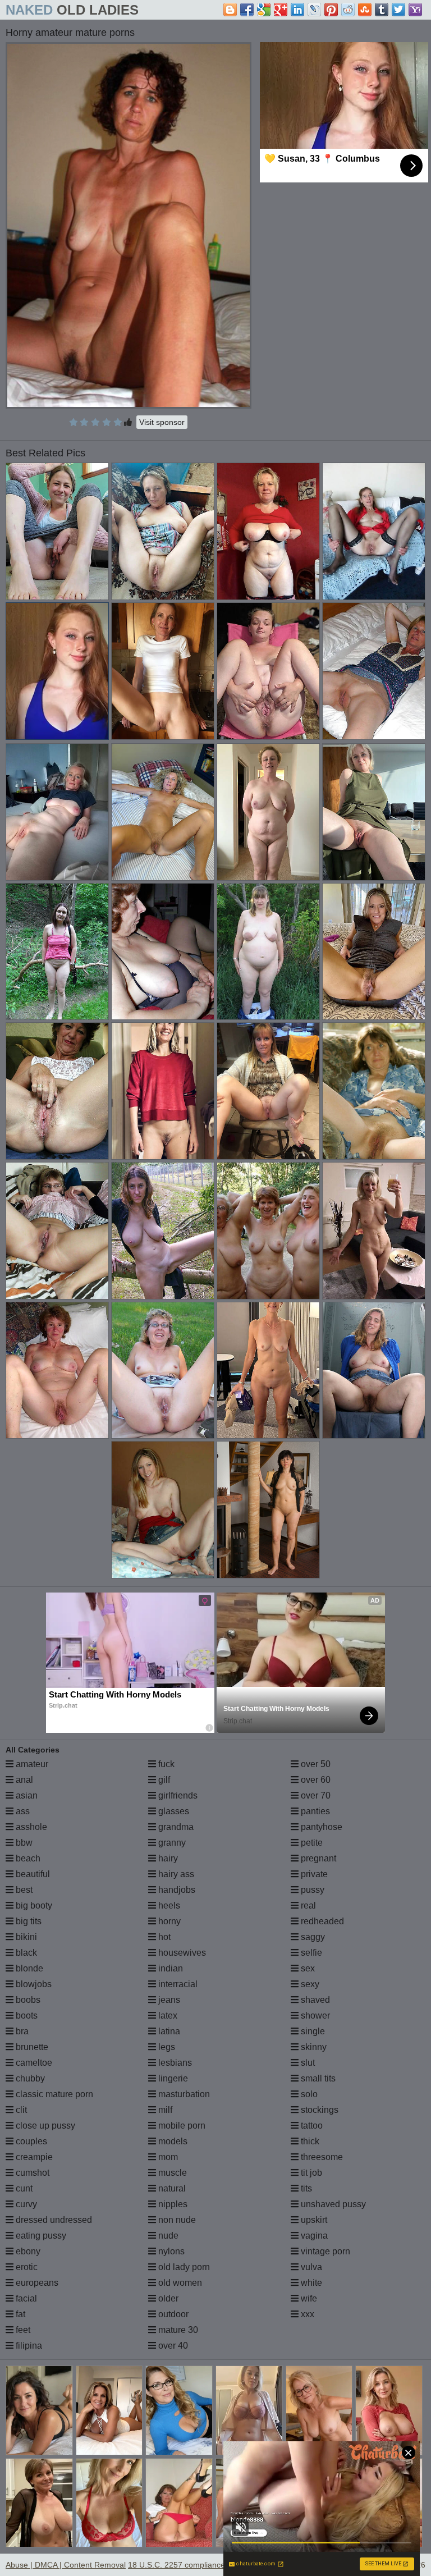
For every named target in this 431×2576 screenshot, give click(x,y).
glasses (173, 1811)
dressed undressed (53, 2220)
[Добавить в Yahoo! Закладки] (415, 10)
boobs (27, 2000)
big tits (27, 1921)
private (313, 1874)
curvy (25, 2204)
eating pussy (40, 2236)
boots (26, 2015)
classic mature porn (53, 2094)
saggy (312, 1937)
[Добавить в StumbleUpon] (365, 10)
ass (22, 1811)
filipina (28, 2346)
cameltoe (33, 2063)
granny (171, 1843)
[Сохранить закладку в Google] (264, 10)
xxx (306, 2314)
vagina (313, 2236)
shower (314, 2015)
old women (179, 2283)
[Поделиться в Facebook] (247, 10)
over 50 (315, 1764)
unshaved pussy (332, 2204)
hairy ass (175, 1874)
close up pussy (44, 2126)
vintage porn (324, 2251)
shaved (314, 2000)
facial (25, 2298)
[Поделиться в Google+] (281, 10)
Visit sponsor (162, 422)
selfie (310, 1953)
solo (308, 2094)
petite (311, 1843)
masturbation (183, 2094)
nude (167, 2236)
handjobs (176, 1890)
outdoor (172, 2314)
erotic (26, 2267)
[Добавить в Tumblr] (382, 10)
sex (307, 1968)
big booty (33, 1905)
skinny (313, 2047)
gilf (163, 1780)
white (310, 2283)
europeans (36, 2283)
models (172, 2141)
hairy (167, 1858)
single (312, 2031)
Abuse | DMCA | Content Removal (66, 2565)
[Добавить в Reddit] (348, 10)
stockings (318, 2110)
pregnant (317, 1858)
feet (22, 2330)
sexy (309, 1984)
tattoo (311, 2126)
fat (19, 2314)
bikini (25, 1937)
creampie (33, 2157)
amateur (31, 1764)
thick (309, 2141)
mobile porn (181, 2126)
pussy (311, 1890)
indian (169, 1968)
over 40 (172, 2346)
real (307, 1905)
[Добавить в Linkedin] (297, 10)
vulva (310, 2267)
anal (23, 1780)
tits (305, 2188)
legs (166, 2047)
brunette (31, 2047)
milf (164, 2110)
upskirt (313, 2220)
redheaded (321, 1921)
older (167, 2298)
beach (27, 1858)
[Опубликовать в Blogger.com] (230, 10)
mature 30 (177, 2330)
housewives (181, 1953)
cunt (23, 2188)
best (23, 1890)
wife (308, 2298)
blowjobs (33, 1984)
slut (307, 2063)
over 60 (315, 1780)
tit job (310, 2173)
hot (163, 1937)
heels (168, 1905)
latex (167, 2015)
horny (168, 1921)
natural (171, 2188)
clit (20, 2110)
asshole (30, 1827)
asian (26, 1795)
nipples (172, 2204)
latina (168, 2031)
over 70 (315, 1795)
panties (314, 1811)
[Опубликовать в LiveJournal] (314, 10)
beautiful (32, 1874)
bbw (23, 1843)
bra (21, 2031)
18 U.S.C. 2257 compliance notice (188, 2565)
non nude (176, 2220)
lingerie (172, 2078)
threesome (321, 2157)
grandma (175, 1827)
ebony (27, 2251)
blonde (28, 1968)
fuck (165, 1764)
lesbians (174, 2063)
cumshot (31, 2173)
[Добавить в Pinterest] (331, 10)
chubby (29, 2078)
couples (30, 2141)
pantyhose (320, 1827)
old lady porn (183, 2267)
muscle (171, 2173)
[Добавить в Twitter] (398, 10)
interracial (177, 1984)
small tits (317, 2078)
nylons (170, 2251)
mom (167, 2157)
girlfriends (177, 1795)
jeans (168, 2000)
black (25, 1953)
